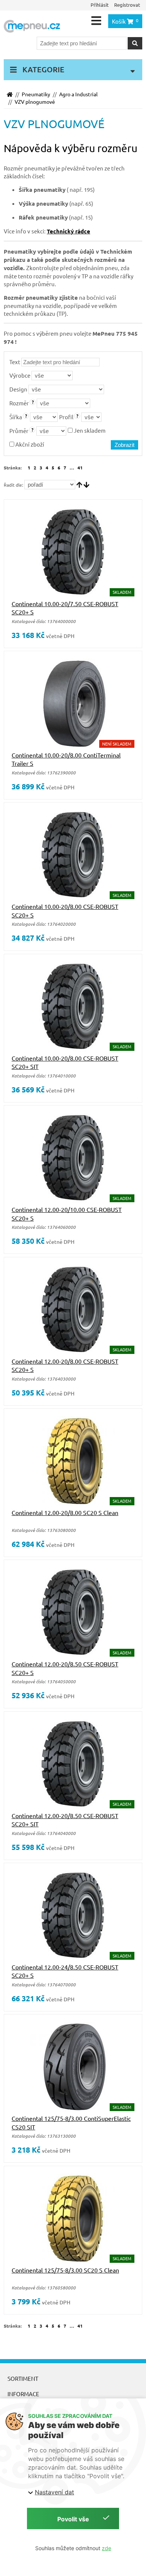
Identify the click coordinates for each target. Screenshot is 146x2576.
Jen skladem (89, 430)
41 (80, 468)
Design (18, 389)
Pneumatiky (36, 94)
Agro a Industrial (78, 94)
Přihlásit (100, 5)
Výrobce (20, 375)
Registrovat (127, 5)
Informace (23, 2394)
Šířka (16, 417)
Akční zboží (29, 444)
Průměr (19, 431)
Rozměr (19, 403)
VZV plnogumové (35, 102)
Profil (66, 417)
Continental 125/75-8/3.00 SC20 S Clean (65, 2270)
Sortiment (23, 2378)
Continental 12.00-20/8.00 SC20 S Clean (65, 1512)
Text (15, 362)
